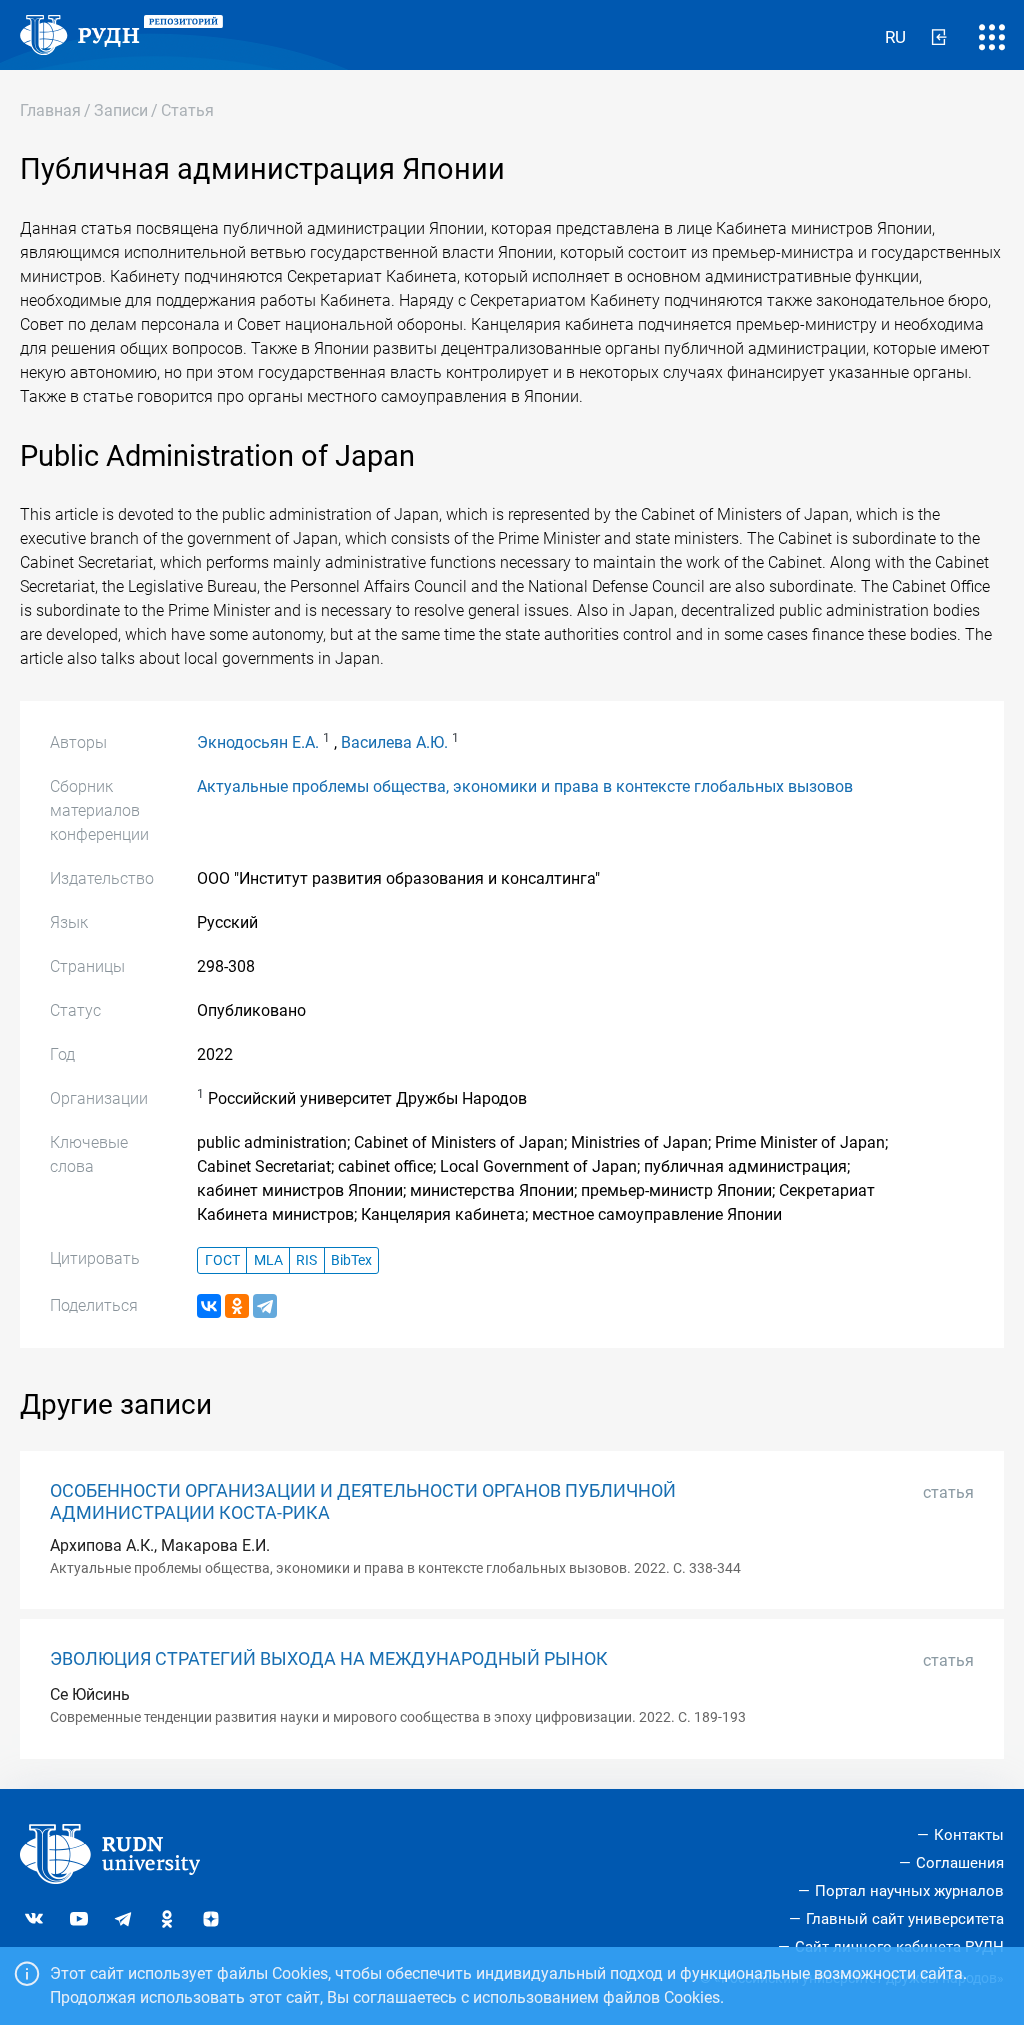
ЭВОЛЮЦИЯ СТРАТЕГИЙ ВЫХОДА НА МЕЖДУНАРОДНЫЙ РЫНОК (329, 1659)
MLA (268, 1260)
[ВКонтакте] (209, 1306)
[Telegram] (265, 1306)
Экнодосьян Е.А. (258, 742)
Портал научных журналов (909, 1891)
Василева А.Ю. (394, 742)
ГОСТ (222, 1260)
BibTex (351, 1260)
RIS (306, 1260)
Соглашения (960, 1863)
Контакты (969, 1835)
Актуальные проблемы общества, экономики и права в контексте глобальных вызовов (525, 786)
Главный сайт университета (905, 1919)
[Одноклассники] (237, 1306)
